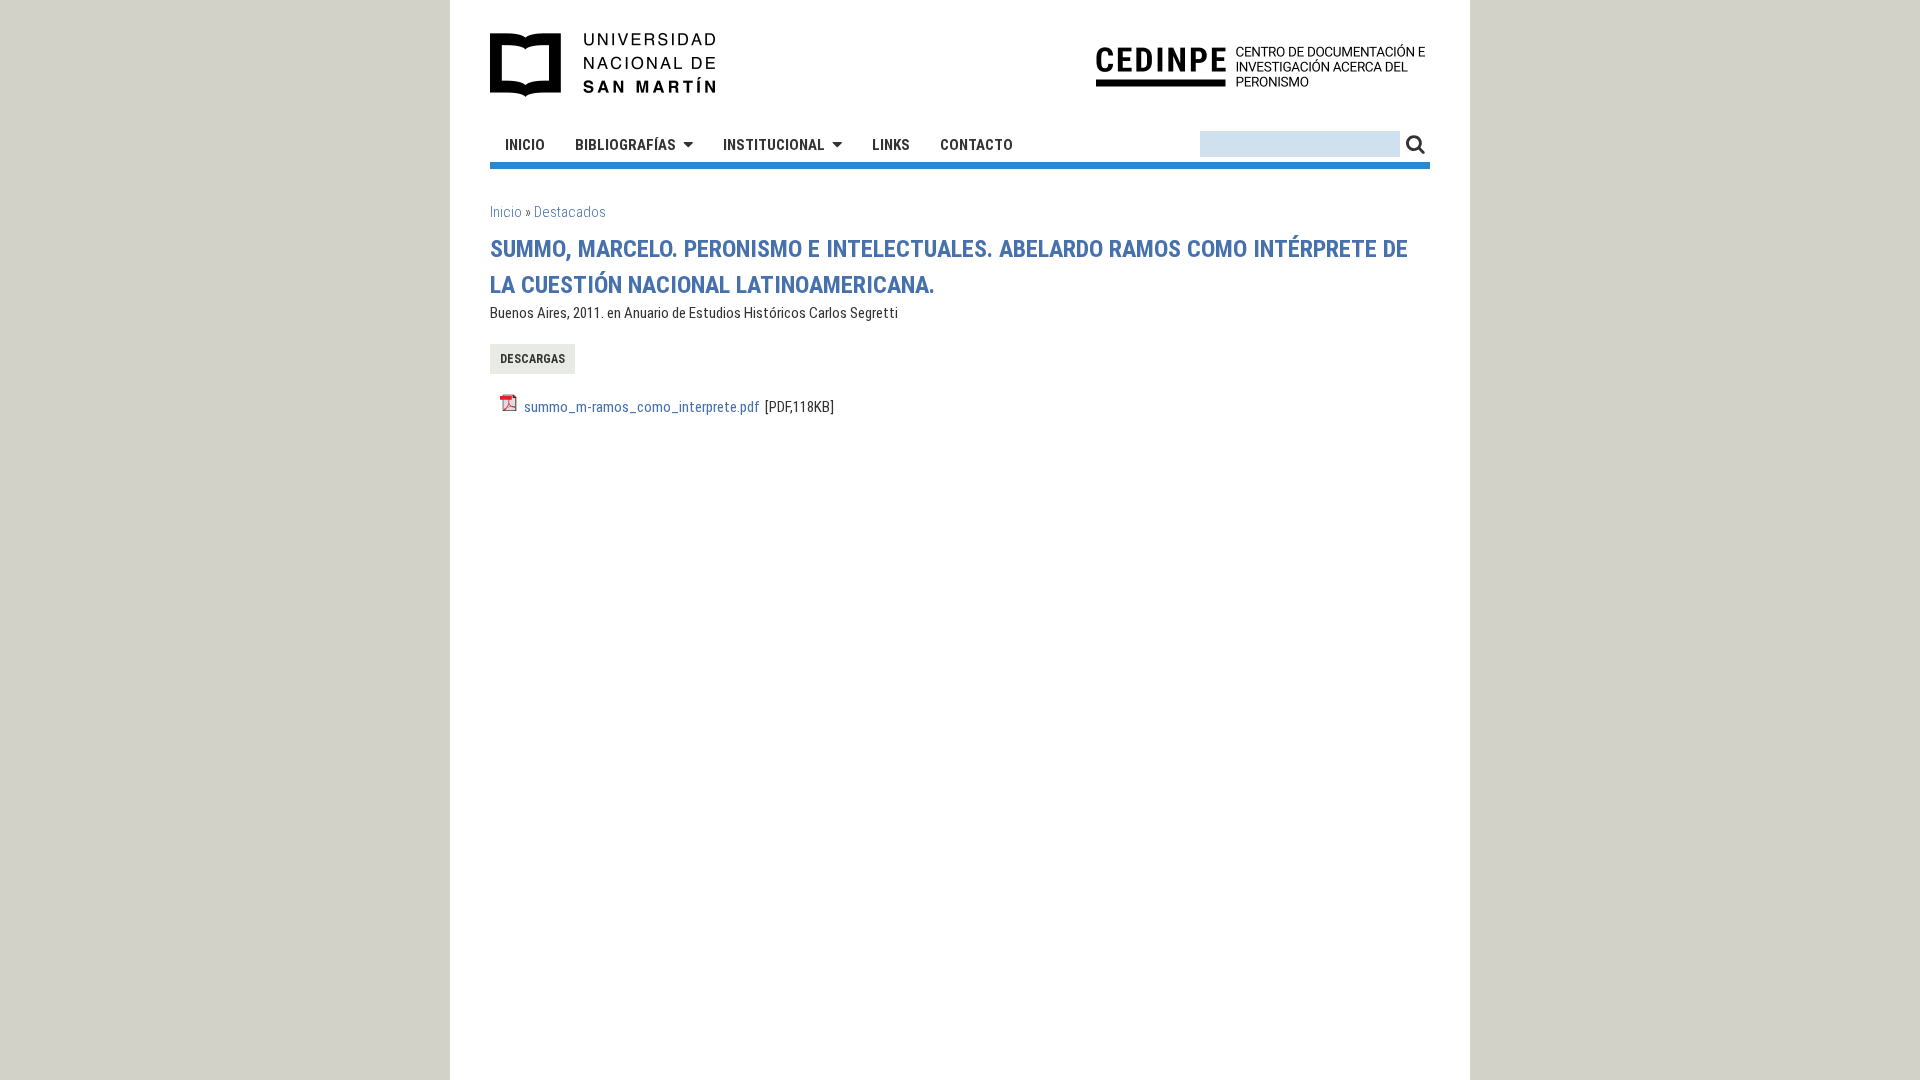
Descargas (532, 359)
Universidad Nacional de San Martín (603, 65)
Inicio (525, 145)
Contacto (976, 145)
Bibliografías (625, 145)
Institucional (774, 145)
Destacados (570, 212)
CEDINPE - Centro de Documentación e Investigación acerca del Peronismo (1260, 65)
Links (891, 145)
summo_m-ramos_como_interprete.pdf (642, 407)
